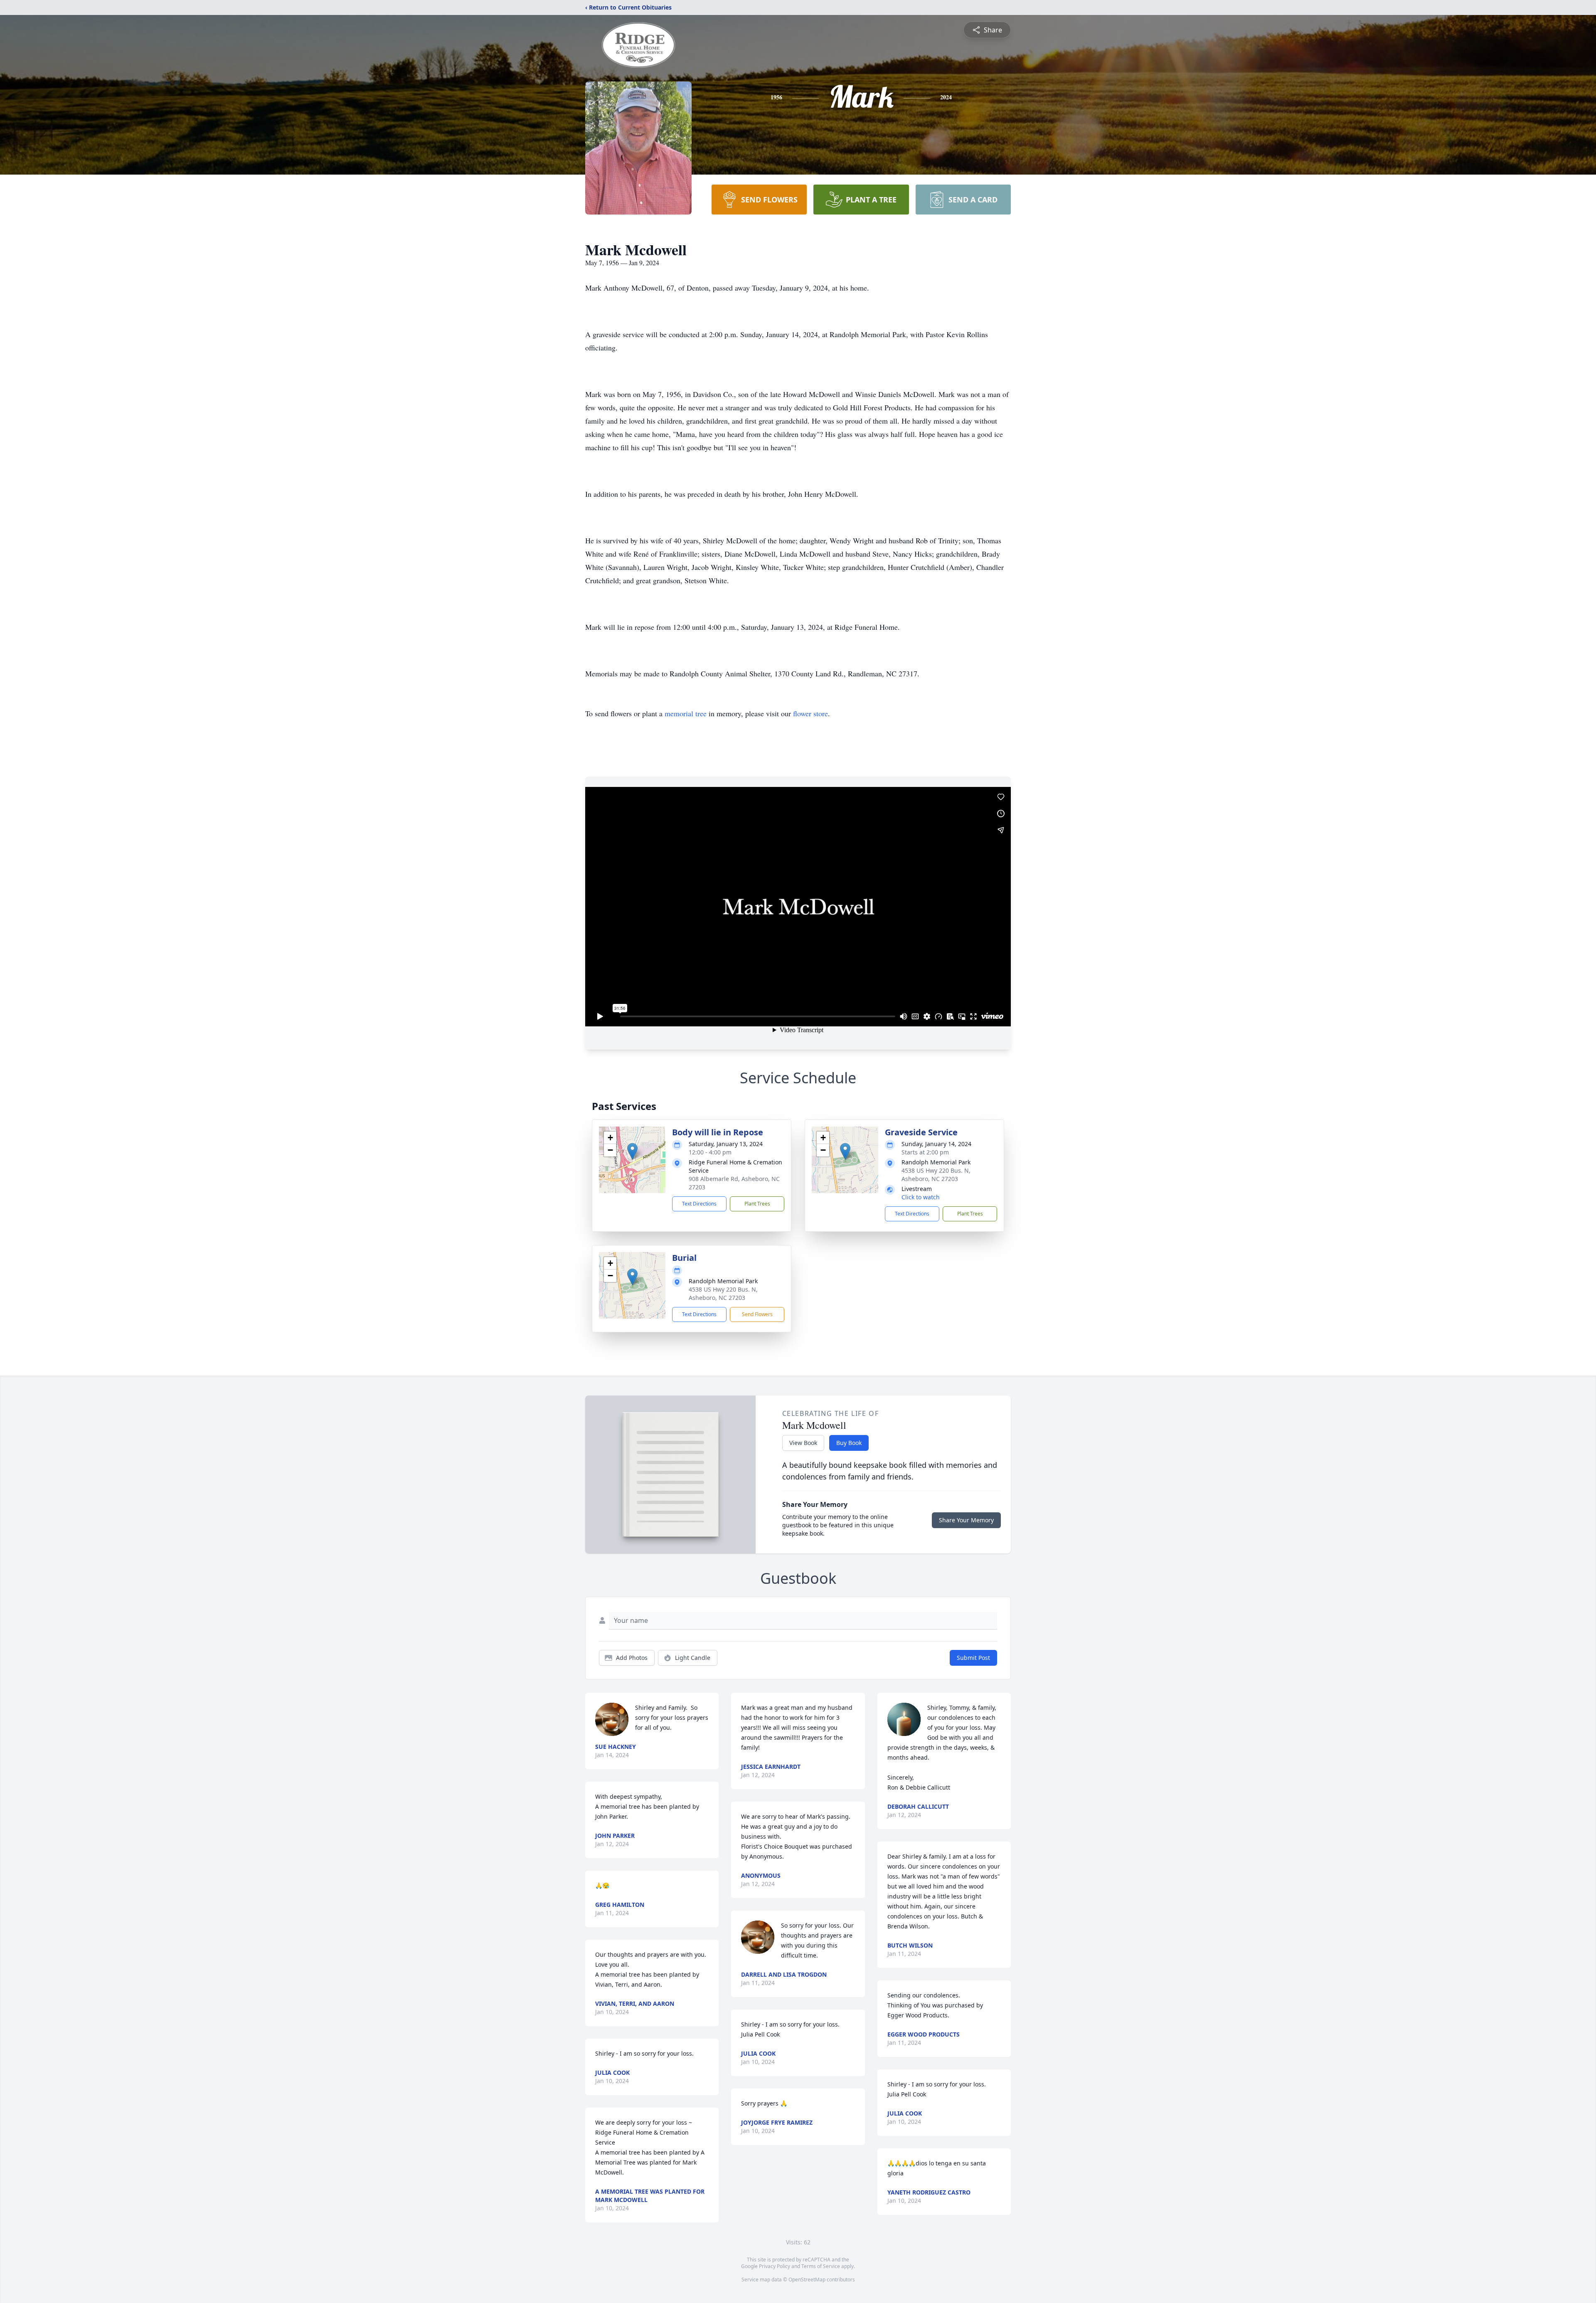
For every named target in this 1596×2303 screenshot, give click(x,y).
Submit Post (973, 1658)
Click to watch (921, 1197)
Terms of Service (821, 2266)
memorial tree (686, 713)
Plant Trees (757, 1204)
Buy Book (849, 1443)
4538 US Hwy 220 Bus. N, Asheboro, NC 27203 (936, 1175)
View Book (803, 1443)
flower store (810, 713)
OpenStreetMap (807, 2280)
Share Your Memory (966, 1520)
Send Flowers (757, 1314)
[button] (632, 1151)
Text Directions (699, 1204)
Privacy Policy (775, 2266)
